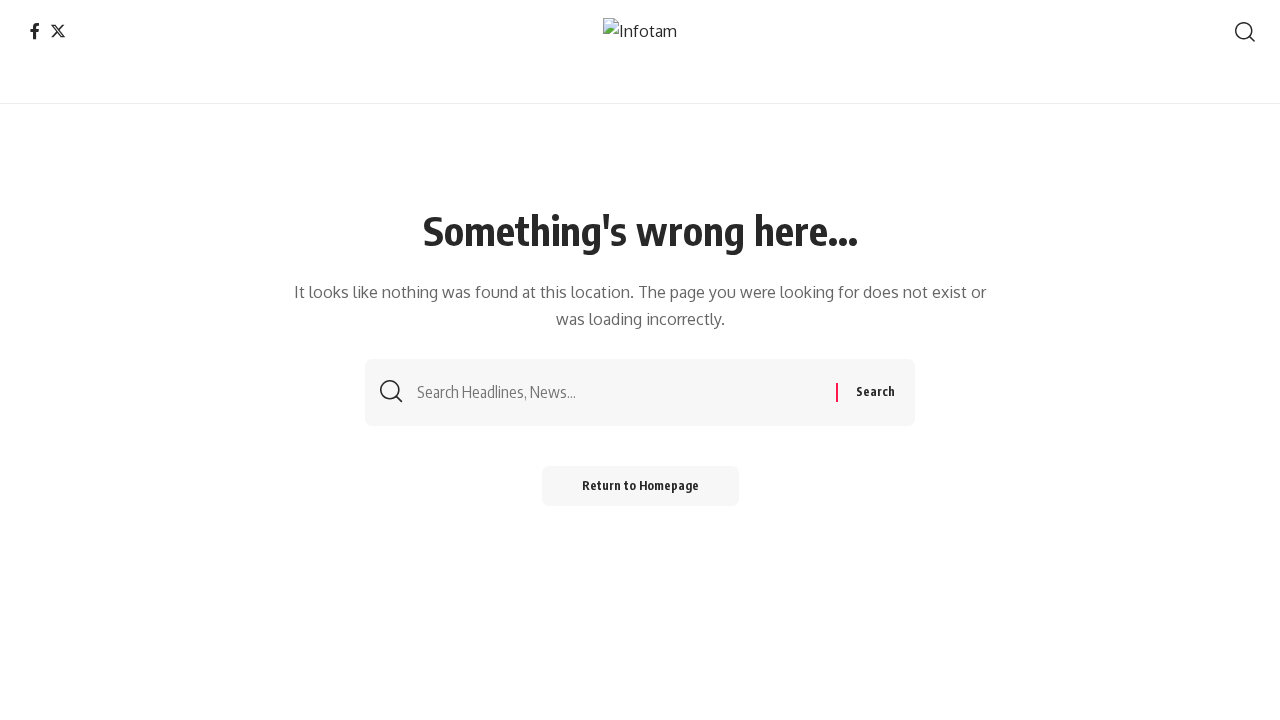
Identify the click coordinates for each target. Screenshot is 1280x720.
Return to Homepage (640, 485)
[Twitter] (58, 31)
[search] (1245, 32)
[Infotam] (640, 31)
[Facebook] (35, 31)
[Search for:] (619, 392)
